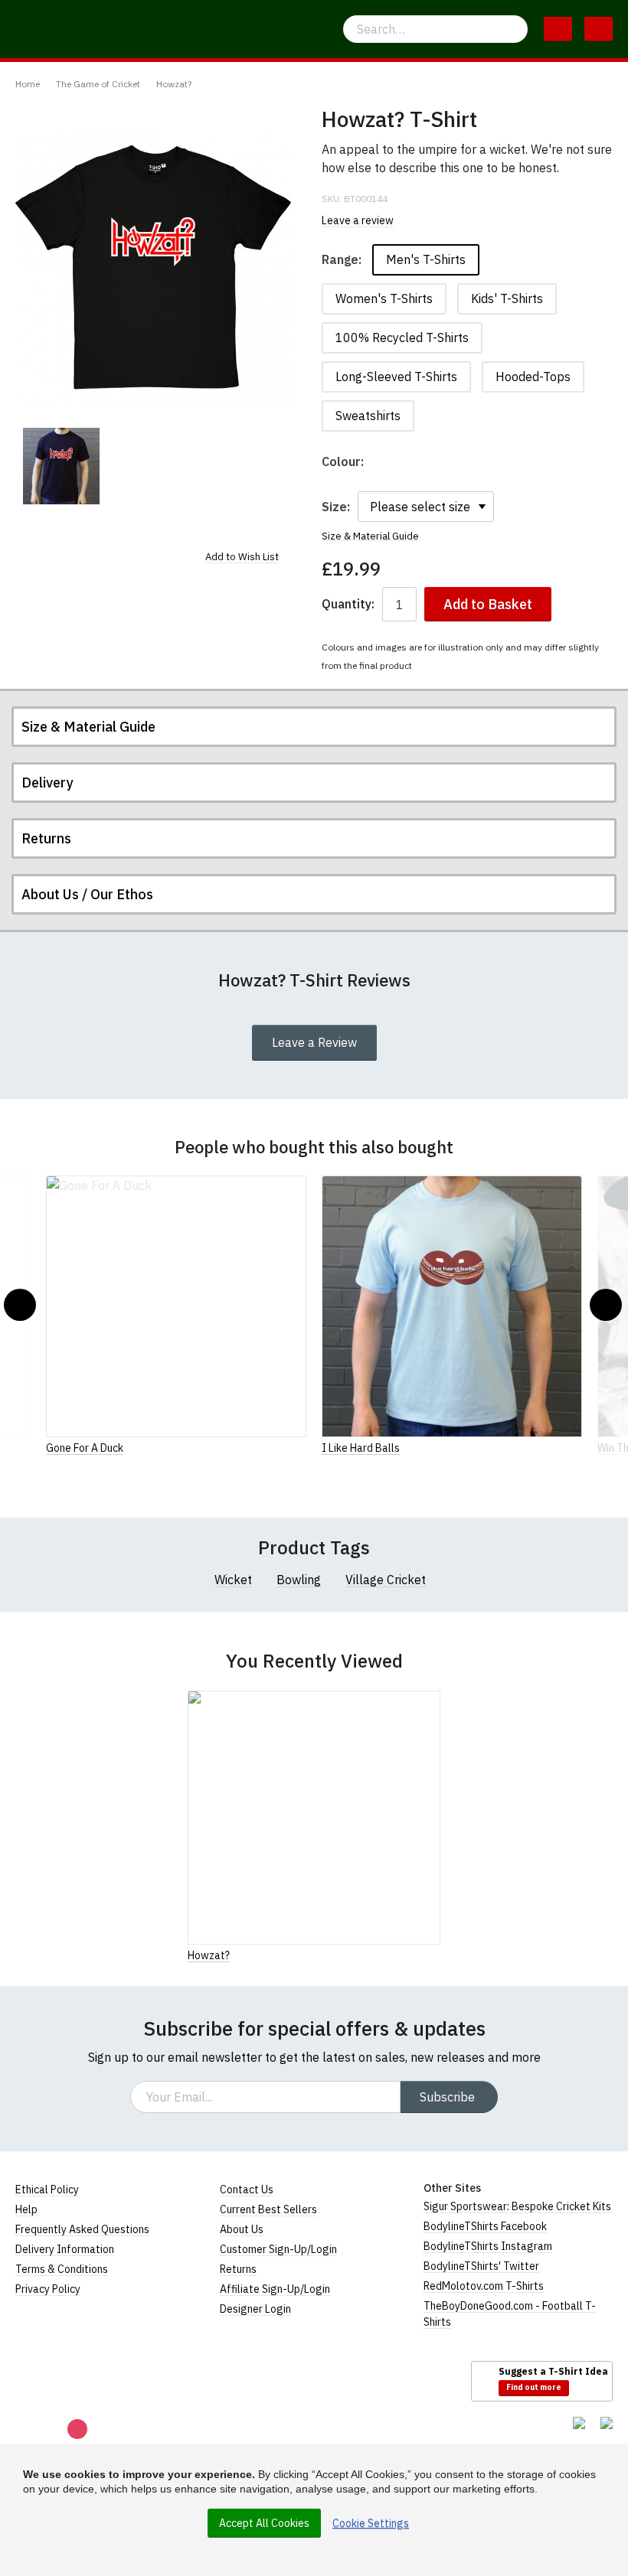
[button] (20, 1305)
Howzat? (174, 84)
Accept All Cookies (264, 2523)
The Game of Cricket (98, 84)
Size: (336, 507)
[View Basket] (558, 29)
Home (28, 84)
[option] (61, 466)
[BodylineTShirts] (78, 2380)
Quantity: (348, 604)
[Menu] (599, 29)
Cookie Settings (371, 2523)
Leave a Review (314, 1042)
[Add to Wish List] (436, 1955)
